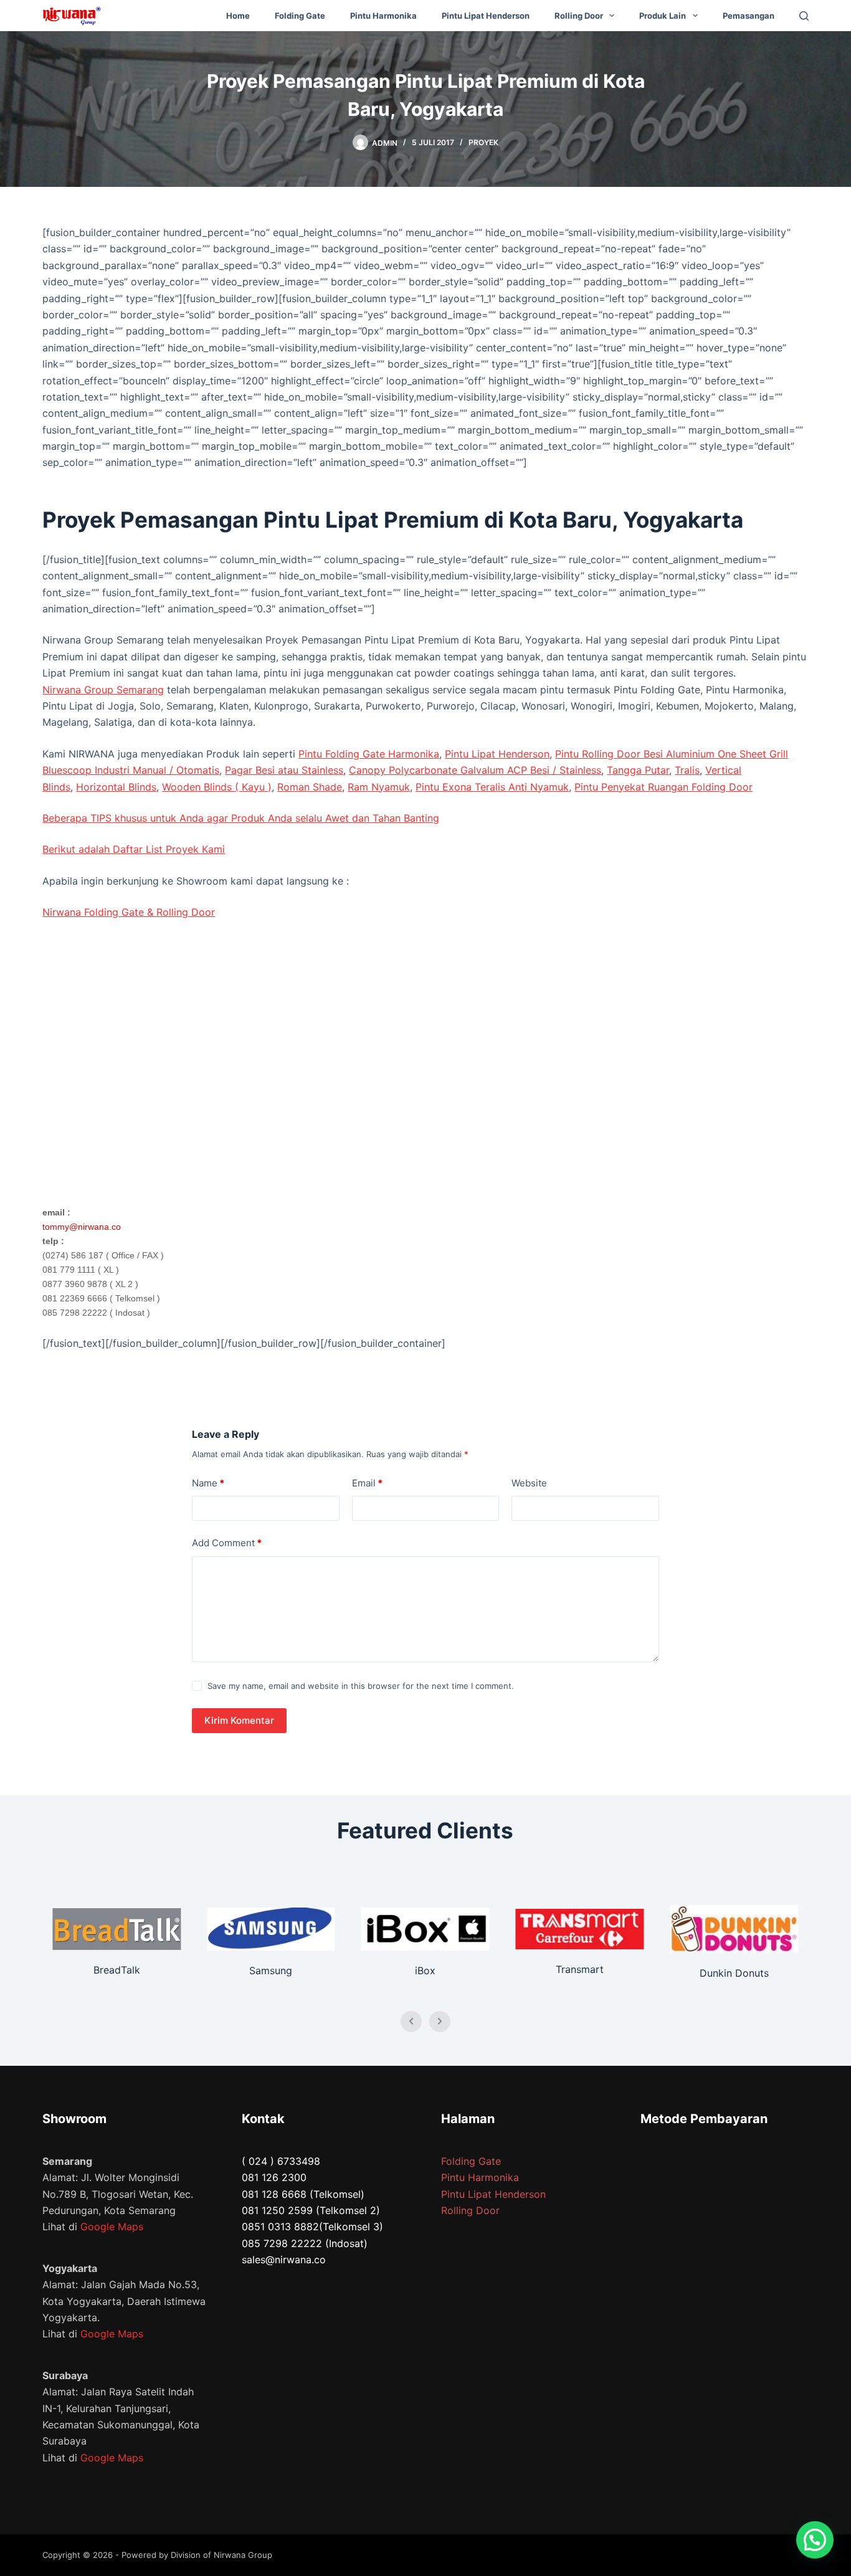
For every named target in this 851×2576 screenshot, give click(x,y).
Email (367, 1483)
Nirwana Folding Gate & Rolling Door (129, 912)
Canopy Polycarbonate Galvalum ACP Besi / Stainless (475, 770)
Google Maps (112, 2227)
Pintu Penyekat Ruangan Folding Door (663, 787)
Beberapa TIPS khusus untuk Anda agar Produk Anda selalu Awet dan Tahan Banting (241, 818)
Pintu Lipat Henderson (486, 16)
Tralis (687, 770)
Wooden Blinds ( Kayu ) (217, 787)
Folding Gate (300, 16)
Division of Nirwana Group (221, 2555)
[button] (815, 2540)
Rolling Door (579, 16)
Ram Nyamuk (379, 787)
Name (208, 1483)
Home (238, 16)
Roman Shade (310, 787)
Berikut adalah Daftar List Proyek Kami (134, 849)
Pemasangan (749, 16)
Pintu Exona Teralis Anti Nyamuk (492, 787)
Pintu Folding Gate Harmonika (369, 754)
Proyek (483, 142)
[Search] (804, 16)
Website (529, 1483)
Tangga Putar (638, 770)
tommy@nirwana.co (82, 1227)
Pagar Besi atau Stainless (284, 770)
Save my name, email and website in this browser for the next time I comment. (361, 1686)
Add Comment (227, 1543)
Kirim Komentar (239, 1720)
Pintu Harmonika (383, 16)
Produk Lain (663, 16)
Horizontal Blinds (116, 787)
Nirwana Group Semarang (103, 690)
